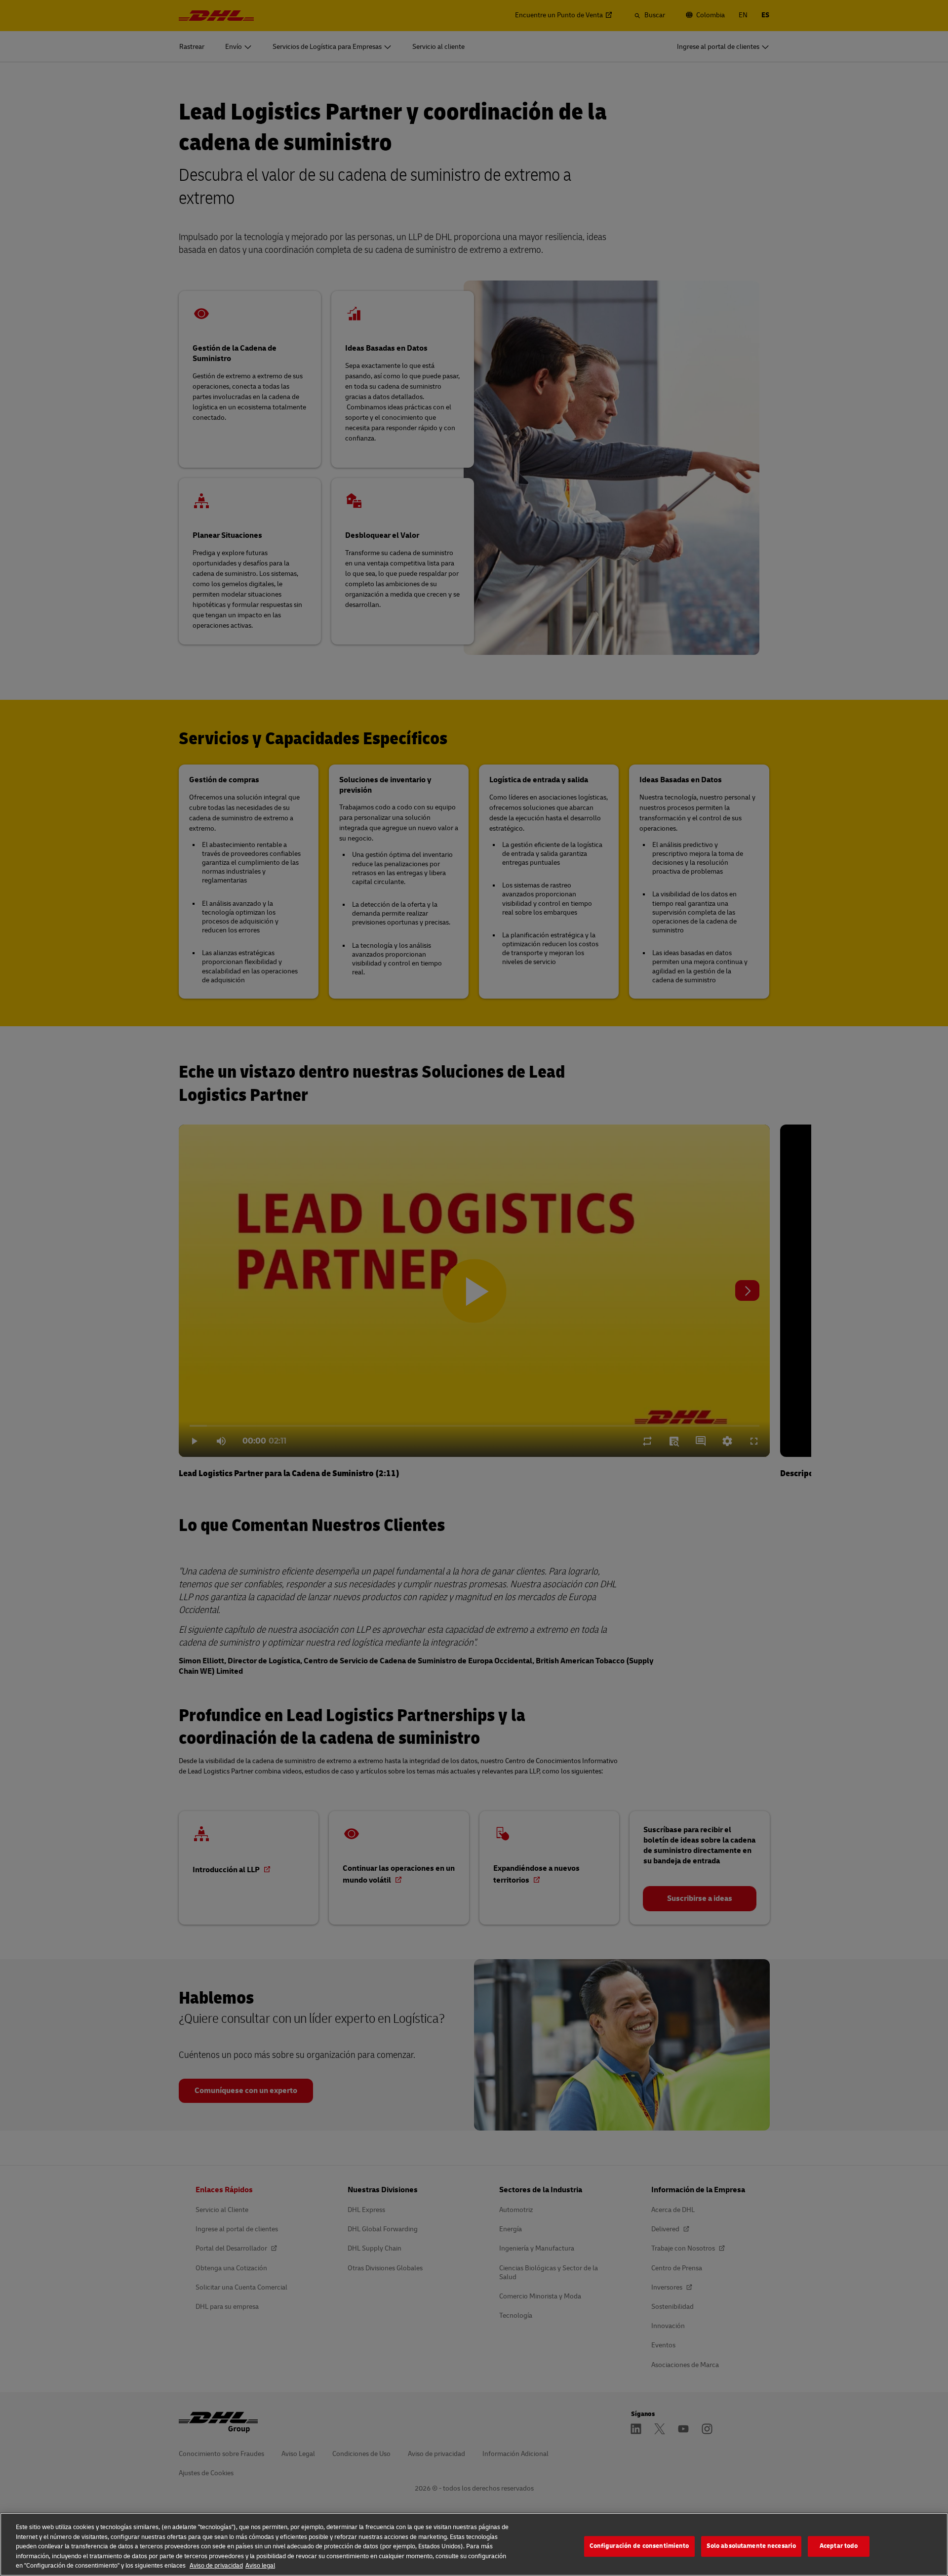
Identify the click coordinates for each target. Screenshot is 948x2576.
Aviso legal (260, 2566)
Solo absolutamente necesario (751, 2546)
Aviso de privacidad (216, 2566)
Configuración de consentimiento (639, 2546)
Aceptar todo (839, 2546)
